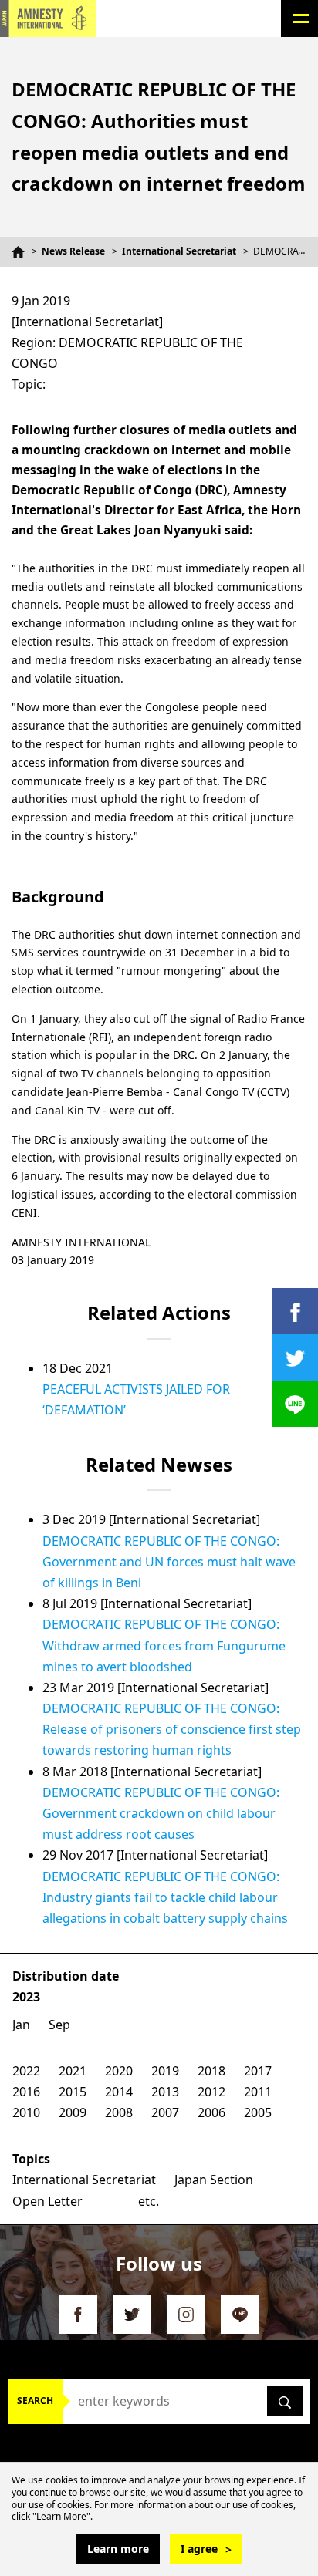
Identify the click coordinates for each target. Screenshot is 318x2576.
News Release (73, 251)
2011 (258, 2092)
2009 (73, 2112)
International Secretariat (179, 251)
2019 (165, 2071)
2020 (119, 2071)
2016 (26, 2092)
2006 (211, 2112)
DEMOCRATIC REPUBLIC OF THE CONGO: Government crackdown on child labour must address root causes (161, 1813)
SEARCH (35, 2401)
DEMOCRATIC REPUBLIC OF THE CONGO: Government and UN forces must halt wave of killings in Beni (169, 1562)
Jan (21, 2025)
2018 (211, 2071)
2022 (26, 2071)
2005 (258, 2112)
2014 (119, 2092)
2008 (119, 2112)
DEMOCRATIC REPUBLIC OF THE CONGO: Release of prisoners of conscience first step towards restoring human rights (172, 1729)
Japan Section (214, 2180)
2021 (73, 2071)
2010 (26, 2112)
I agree (199, 2549)
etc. (149, 2201)
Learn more (118, 2549)
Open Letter (47, 2201)
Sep (59, 2025)
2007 (165, 2112)
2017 (258, 2071)
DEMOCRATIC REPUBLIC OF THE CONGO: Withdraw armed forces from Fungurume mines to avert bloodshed (164, 1645)
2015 (73, 2092)
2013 (165, 2092)
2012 (211, 2092)
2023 (26, 1997)
